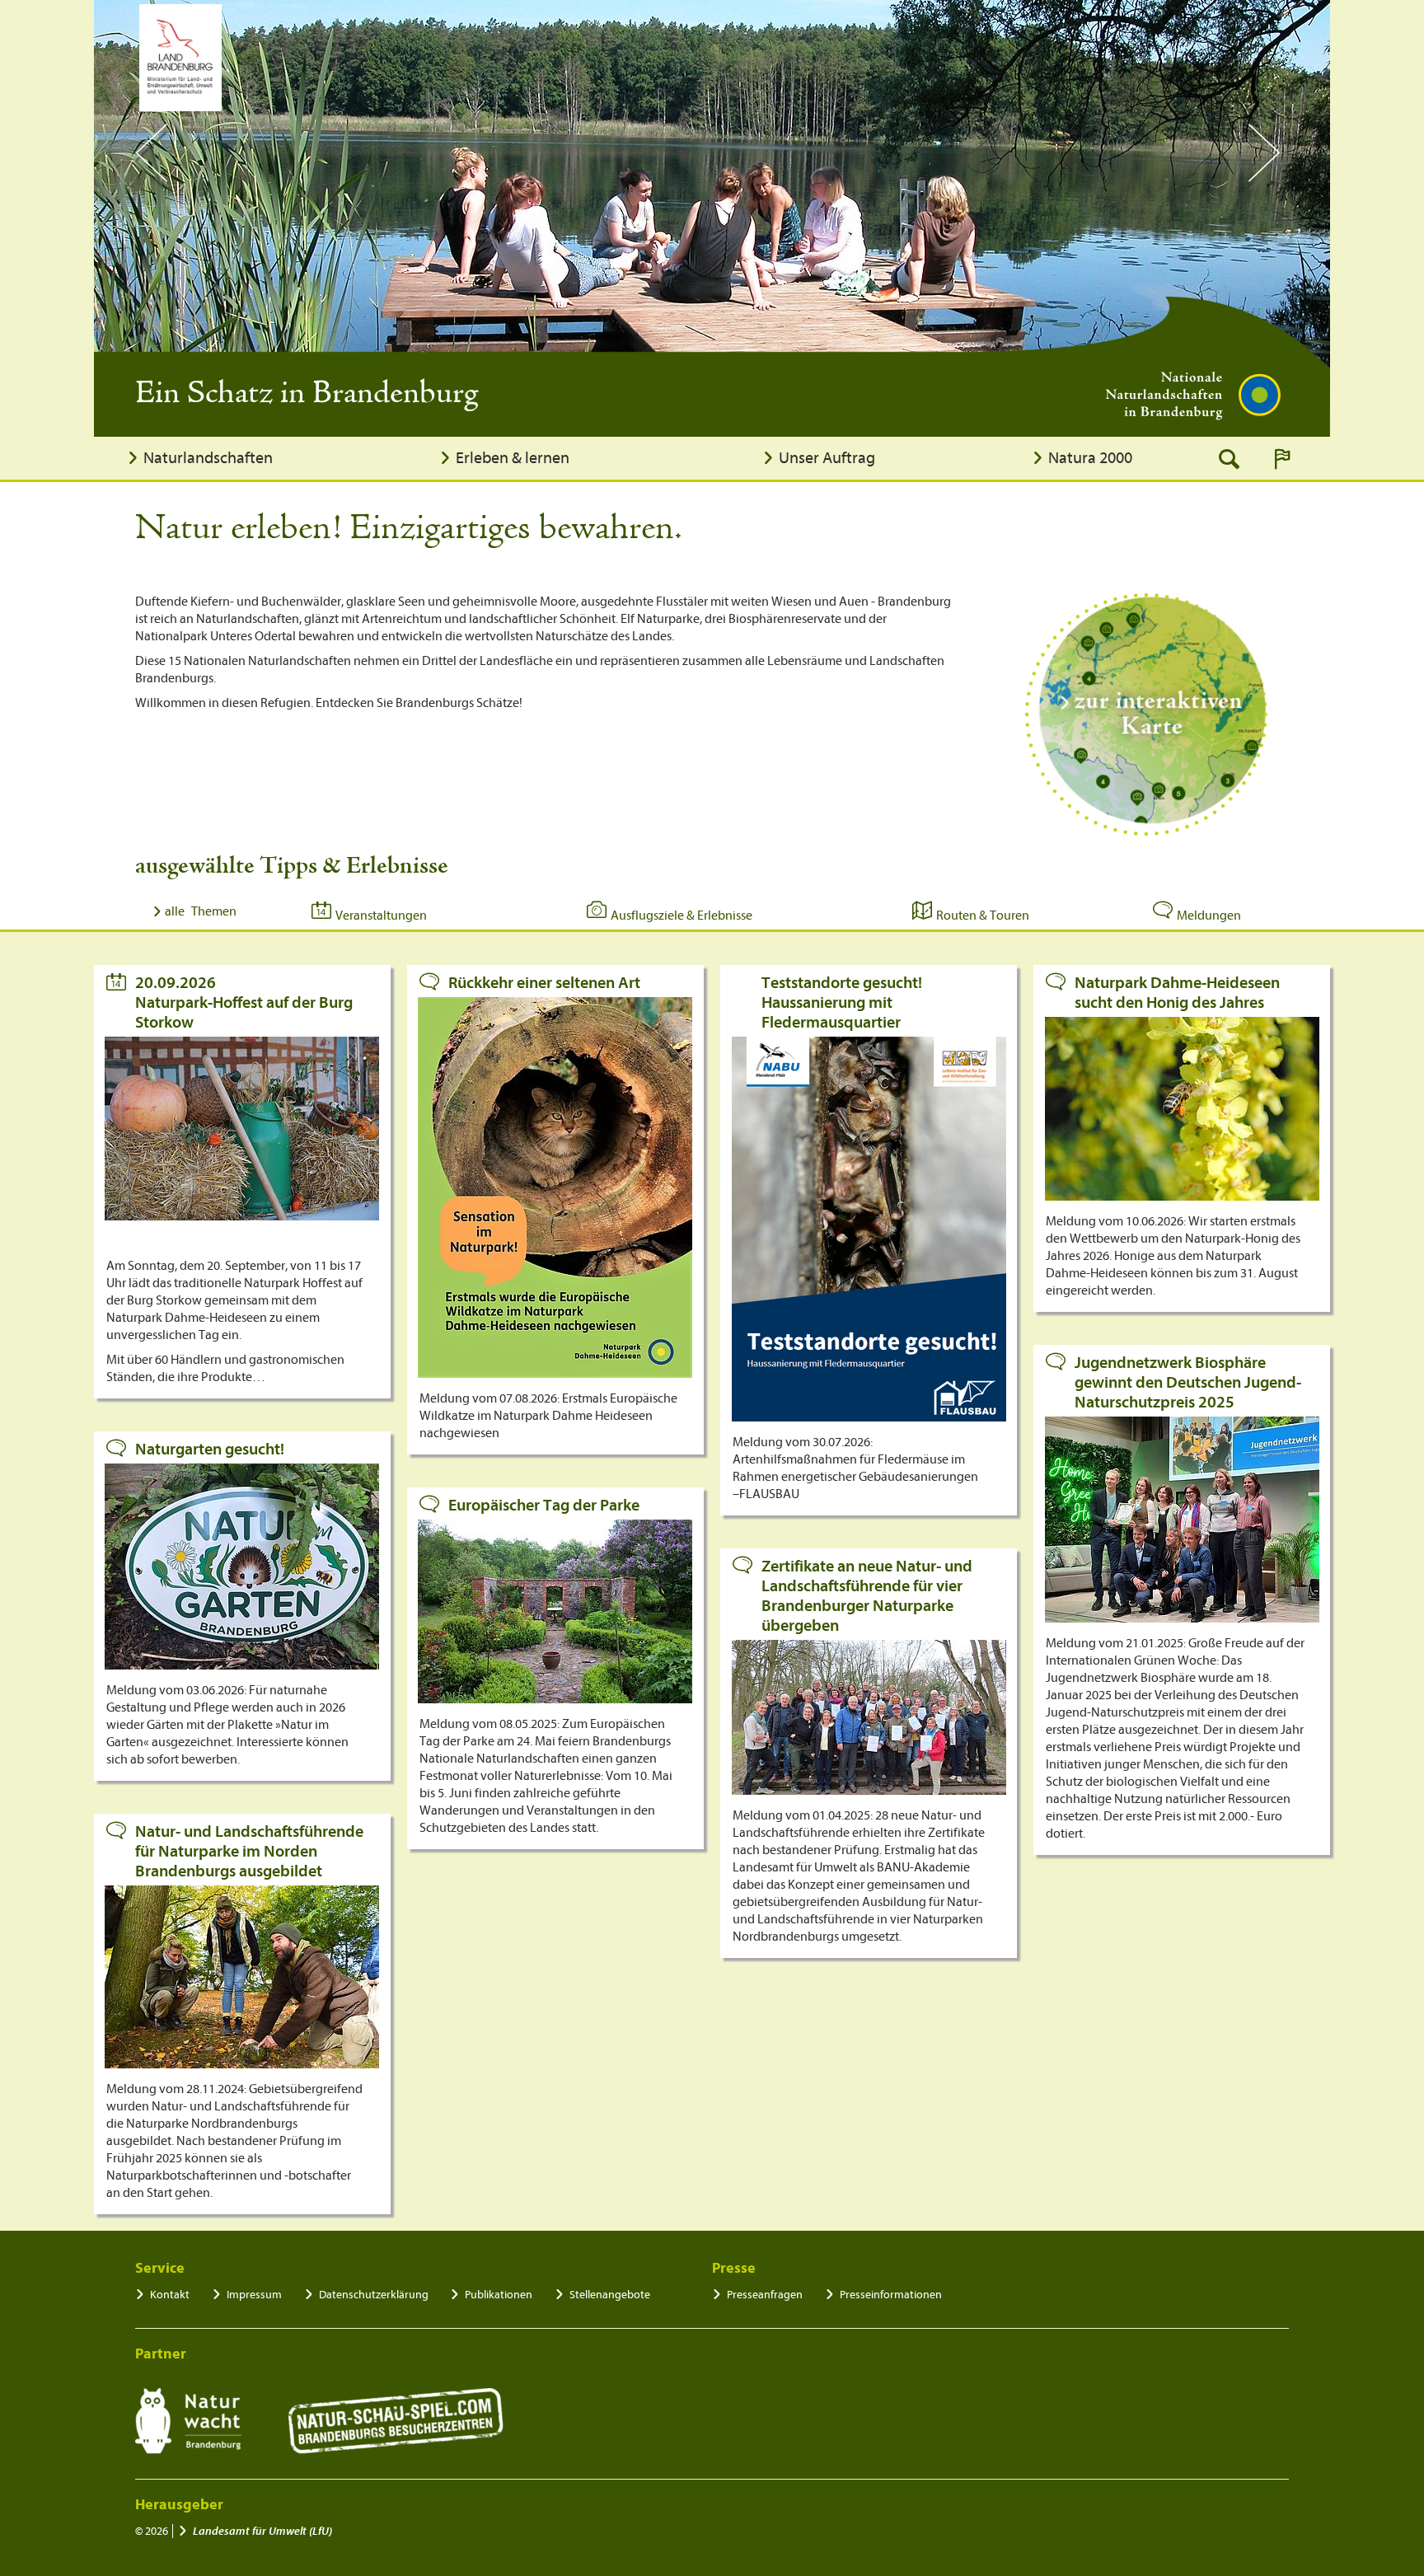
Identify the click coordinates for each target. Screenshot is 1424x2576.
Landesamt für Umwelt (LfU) (262, 2531)
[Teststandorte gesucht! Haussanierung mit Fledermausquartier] (869, 1229)
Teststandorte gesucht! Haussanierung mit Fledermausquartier (842, 1002)
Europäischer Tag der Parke (544, 1505)
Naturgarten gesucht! (210, 1449)
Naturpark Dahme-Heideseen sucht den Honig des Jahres (1177, 993)
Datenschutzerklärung (374, 2295)
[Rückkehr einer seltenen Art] (555, 1187)
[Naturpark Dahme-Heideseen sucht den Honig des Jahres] (1182, 1109)
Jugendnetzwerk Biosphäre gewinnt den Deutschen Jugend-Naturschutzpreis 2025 (1188, 1382)
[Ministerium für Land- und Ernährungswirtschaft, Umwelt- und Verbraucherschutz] (180, 58)
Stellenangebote (610, 2295)
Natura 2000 (1090, 458)
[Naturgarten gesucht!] (242, 1567)
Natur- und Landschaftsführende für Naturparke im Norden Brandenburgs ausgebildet (249, 1851)
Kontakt (170, 2295)
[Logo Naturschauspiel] (396, 2421)
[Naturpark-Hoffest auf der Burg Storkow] (242, 1129)
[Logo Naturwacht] (188, 2421)
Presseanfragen (765, 2295)
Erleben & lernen (513, 458)
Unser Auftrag (827, 458)
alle (201, 911)
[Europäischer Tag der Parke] (555, 1611)
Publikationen (499, 2295)
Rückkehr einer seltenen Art (544, 983)
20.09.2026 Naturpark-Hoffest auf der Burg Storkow (244, 1002)
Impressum (254, 2295)
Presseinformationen (891, 2295)
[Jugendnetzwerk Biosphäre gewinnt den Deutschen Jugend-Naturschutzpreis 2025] (1182, 1520)
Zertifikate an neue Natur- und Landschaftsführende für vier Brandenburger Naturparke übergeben (867, 1596)
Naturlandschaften (208, 458)
